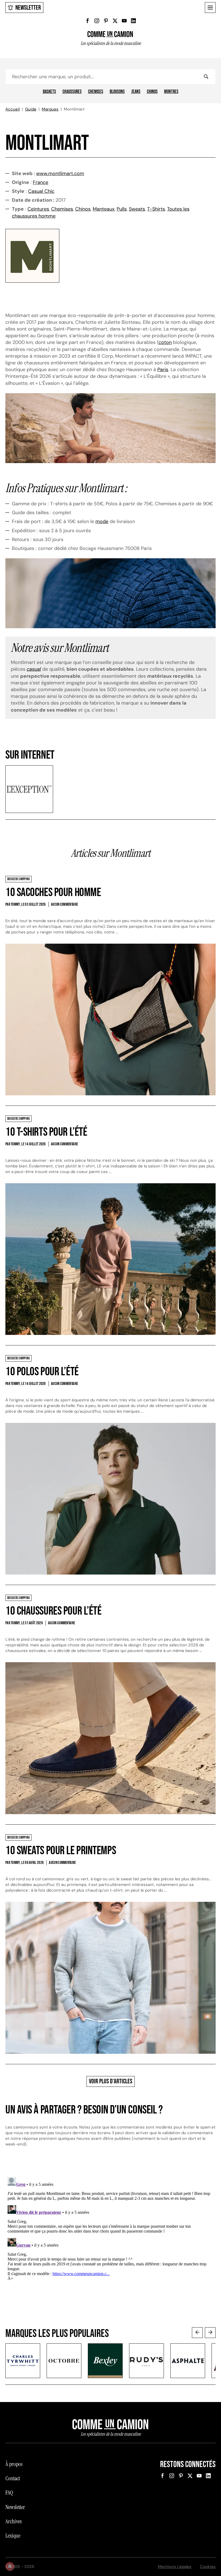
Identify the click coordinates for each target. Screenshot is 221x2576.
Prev (197, 2333)
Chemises (96, 92)
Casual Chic (41, 191)
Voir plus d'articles (111, 2081)
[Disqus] (110, 2242)
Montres (171, 92)
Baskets (49, 92)
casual (34, 669)
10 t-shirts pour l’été (46, 1132)
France (41, 182)
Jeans (136, 92)
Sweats (137, 209)
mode (102, 521)
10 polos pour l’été (42, 1372)
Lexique (13, 2536)
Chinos (152, 92)
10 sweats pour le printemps (61, 1851)
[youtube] (124, 21)
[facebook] (88, 21)
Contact (13, 2478)
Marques (50, 109)
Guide (31, 109)
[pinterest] (106, 21)
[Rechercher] (206, 77)
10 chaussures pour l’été (53, 1611)
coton (165, 342)
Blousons (117, 92)
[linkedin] (133, 21)
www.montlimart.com (60, 173)
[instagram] (97, 21)
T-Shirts (156, 209)
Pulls (122, 209)
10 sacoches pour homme (53, 892)
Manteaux (104, 209)
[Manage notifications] (10, 2566)
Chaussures (72, 92)
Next (210, 2333)
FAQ (9, 2493)
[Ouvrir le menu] (210, 8)
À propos (14, 2464)
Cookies (208, 2567)
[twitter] (115, 21)
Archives (13, 2521)
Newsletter (28, 8)
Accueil (13, 109)
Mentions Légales (175, 2567)
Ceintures (38, 209)
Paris (163, 369)
